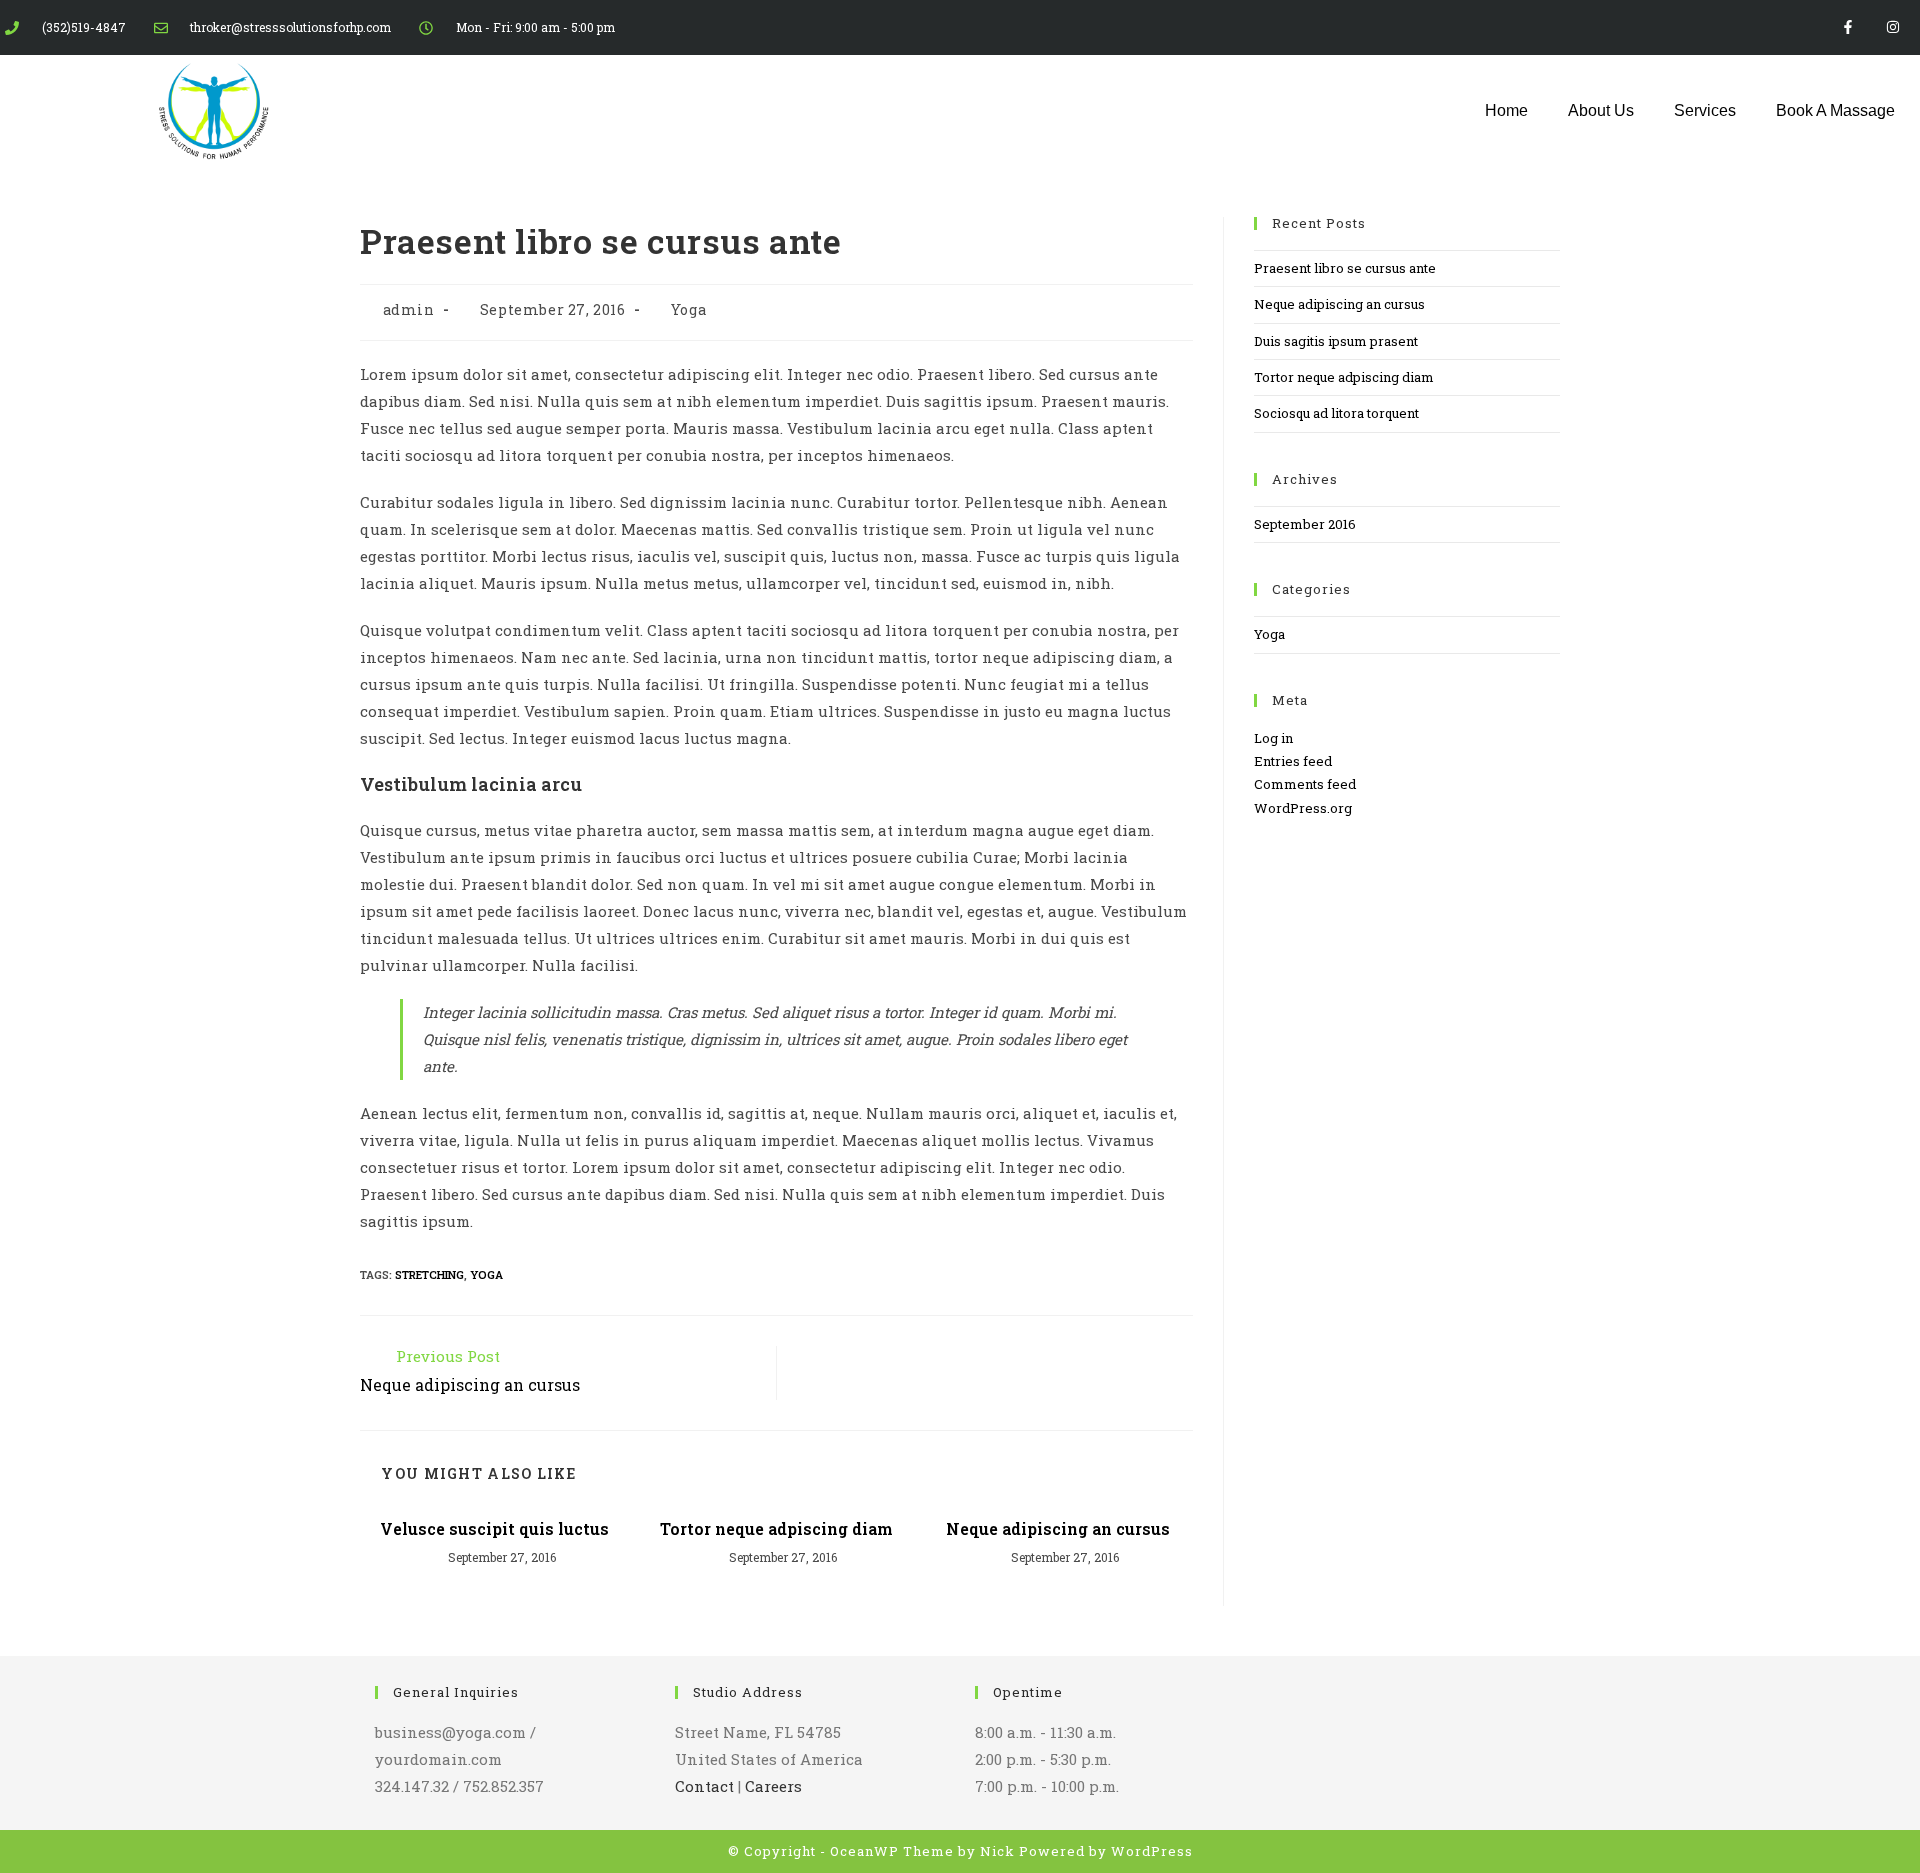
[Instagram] (1892, 27)
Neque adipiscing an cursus (1058, 1528)
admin (409, 309)
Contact (704, 1786)
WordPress (1152, 1851)
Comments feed (1305, 784)
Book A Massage (1835, 110)
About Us (1601, 110)
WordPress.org (1303, 808)
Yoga (688, 309)
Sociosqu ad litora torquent (1336, 413)
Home (1506, 110)
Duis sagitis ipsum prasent (1336, 341)
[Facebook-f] (1847, 27)
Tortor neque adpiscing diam (776, 1528)
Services (1705, 110)
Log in (1273, 738)
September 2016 (1305, 524)
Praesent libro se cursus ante (1345, 268)
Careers (773, 1786)
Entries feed (1293, 761)
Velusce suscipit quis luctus (494, 1528)
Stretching (429, 1274)
